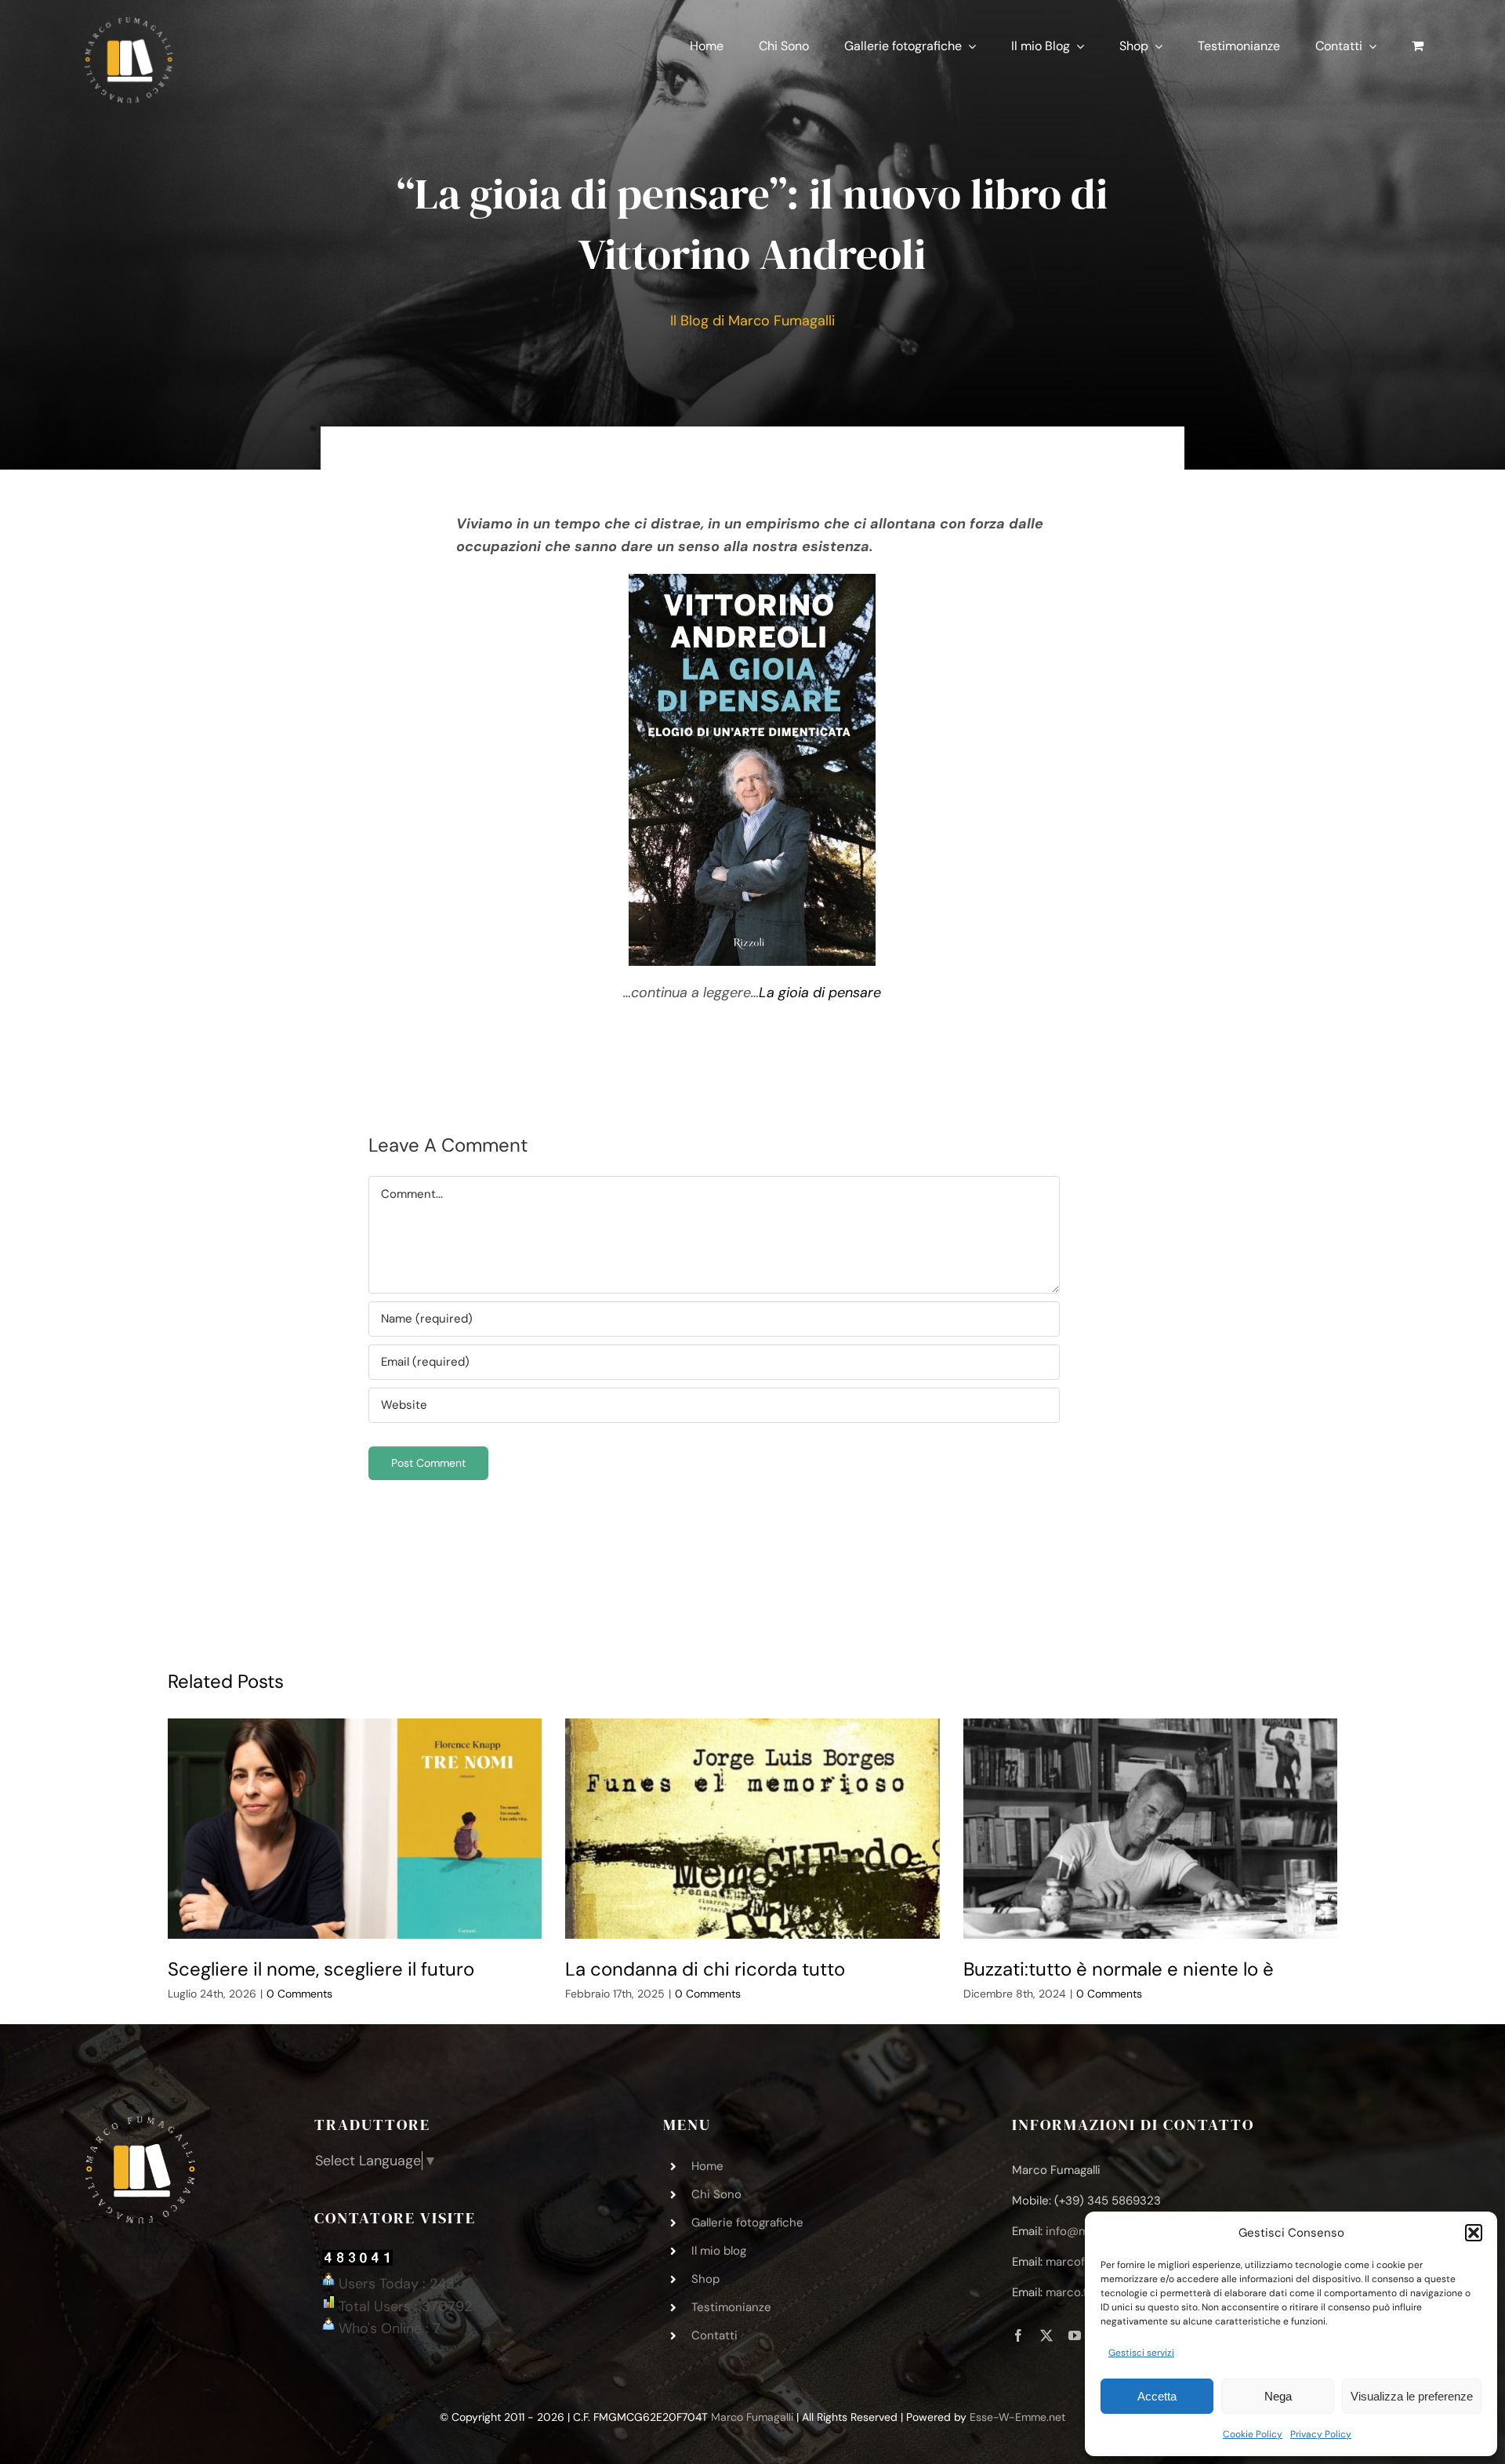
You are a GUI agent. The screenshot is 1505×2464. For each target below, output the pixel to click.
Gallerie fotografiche (747, 2223)
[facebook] (1018, 2335)
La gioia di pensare (820, 992)
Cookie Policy (1253, 2434)
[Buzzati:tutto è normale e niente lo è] (1151, 1829)
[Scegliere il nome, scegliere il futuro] (355, 1829)
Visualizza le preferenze (1412, 2396)
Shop (705, 2279)
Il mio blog (719, 2251)
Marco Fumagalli (752, 2417)
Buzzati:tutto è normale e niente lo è (1119, 1969)
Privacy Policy (1321, 2434)
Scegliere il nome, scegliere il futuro (321, 1969)
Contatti (714, 2335)
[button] (1474, 2233)
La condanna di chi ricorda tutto (705, 1969)
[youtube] (1075, 2335)
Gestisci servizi (1141, 2353)
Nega (1278, 2396)
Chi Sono (716, 2194)
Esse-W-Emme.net (1017, 2417)
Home (707, 2166)
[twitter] (1046, 2335)
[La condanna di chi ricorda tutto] (752, 1829)
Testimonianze (731, 2307)
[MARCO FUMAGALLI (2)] (129, 23)
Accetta (1157, 2396)
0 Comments (299, 1994)
